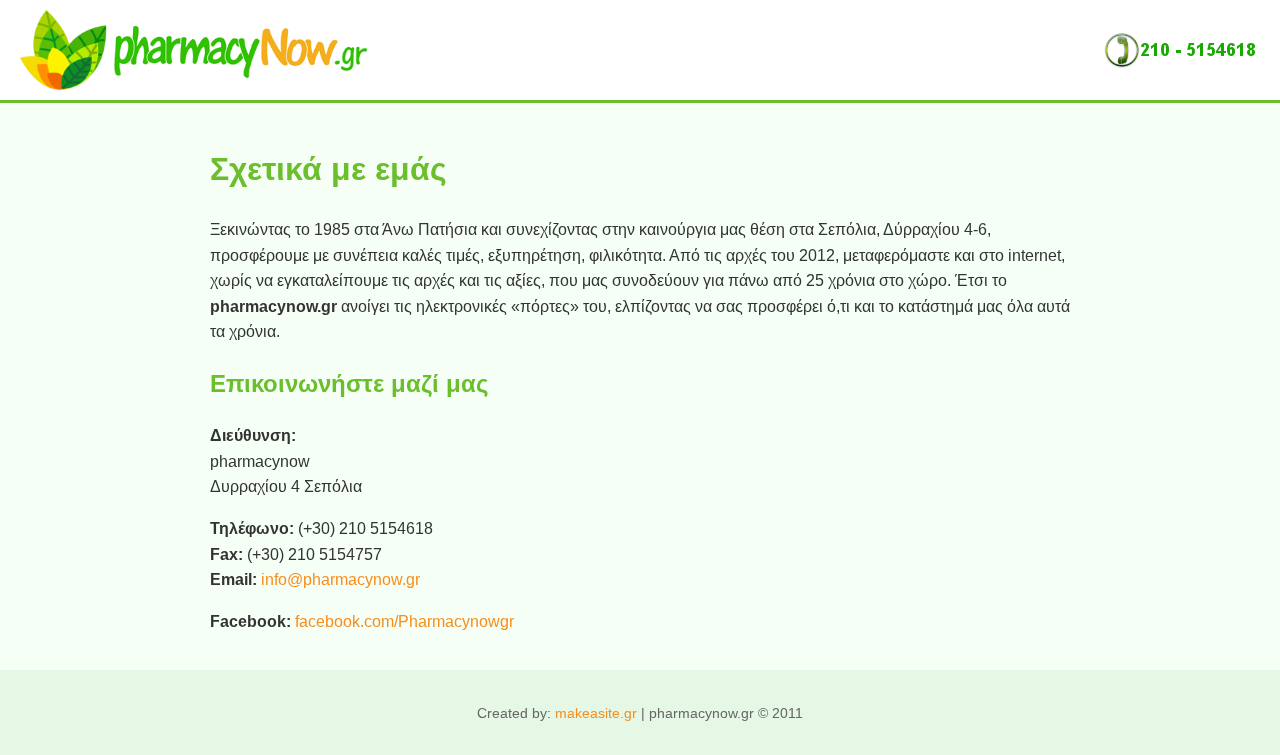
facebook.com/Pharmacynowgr (404, 621)
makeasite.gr (596, 713)
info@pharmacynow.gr (340, 579)
